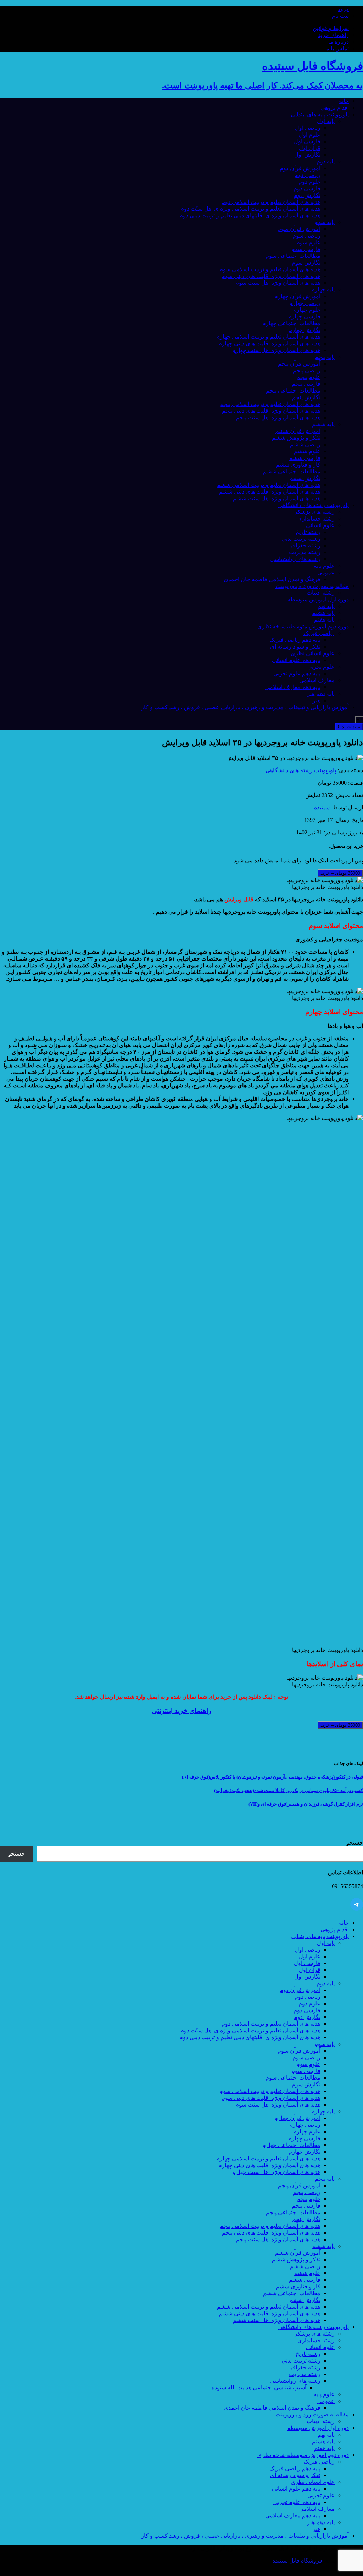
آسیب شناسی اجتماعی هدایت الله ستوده (259, 2388)
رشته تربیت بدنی (301, 539)
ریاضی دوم (308, 175)
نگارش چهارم (305, 330)
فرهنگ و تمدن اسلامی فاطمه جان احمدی (272, 579)
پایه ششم (323, 424)
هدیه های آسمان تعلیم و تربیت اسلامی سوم (270, 269)
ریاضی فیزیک (319, 633)
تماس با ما (337, 48)
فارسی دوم (307, 188)
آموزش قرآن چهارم (297, 296)
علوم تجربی (321, 667)
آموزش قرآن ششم (298, 431)
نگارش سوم (306, 263)
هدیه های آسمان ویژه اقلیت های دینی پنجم (271, 411)
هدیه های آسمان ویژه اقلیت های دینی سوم (271, 276)
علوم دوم (309, 182)
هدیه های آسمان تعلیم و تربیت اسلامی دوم (271, 202)
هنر (317, 700)
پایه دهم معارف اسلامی (293, 687)
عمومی (326, 572)
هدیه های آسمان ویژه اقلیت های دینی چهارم (269, 343)
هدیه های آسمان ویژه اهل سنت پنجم (278, 418)
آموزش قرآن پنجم (299, 364)
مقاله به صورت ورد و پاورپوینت (312, 586)
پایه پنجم (325, 357)
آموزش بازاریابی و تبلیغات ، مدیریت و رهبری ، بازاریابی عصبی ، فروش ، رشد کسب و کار (245, 707)
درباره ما (339, 42)
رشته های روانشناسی (295, 559)
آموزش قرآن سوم (299, 229)
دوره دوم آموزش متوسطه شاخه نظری (303, 626)
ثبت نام (340, 16)
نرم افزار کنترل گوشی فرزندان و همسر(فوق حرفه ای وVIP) (306, 1804)
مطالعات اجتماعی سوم (293, 256)
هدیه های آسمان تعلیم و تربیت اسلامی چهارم (268, 337)
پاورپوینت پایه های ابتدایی (320, 114)
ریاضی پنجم (307, 370)
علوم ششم (307, 451)
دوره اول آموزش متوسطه (318, 599)
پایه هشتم (323, 613)
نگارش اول (307, 155)
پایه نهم (326, 606)
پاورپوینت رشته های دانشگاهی (314, 505)
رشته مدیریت (305, 552)
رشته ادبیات (321, 593)
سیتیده (322, 808)
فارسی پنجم (306, 384)
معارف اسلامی (317, 680)
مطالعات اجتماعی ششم (292, 471)
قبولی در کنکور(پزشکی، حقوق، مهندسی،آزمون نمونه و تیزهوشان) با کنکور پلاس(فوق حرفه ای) (272, 1777)
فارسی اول (307, 141)
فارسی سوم (306, 249)
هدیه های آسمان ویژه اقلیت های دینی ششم (270, 492)
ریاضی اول (308, 128)
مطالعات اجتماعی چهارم (291, 323)
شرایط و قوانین (331, 28)
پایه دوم (326, 162)
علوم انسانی (320, 525)
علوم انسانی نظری (313, 653)
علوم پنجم (309, 377)
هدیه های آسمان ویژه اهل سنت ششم (277, 498)
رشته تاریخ (308, 532)
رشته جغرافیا (305, 546)
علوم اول (310, 135)
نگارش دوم (307, 195)
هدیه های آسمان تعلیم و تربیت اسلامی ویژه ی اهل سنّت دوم (250, 209)
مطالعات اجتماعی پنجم (293, 391)
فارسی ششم (305, 458)
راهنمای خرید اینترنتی (181, 1711)
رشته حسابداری (316, 519)
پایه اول (326, 121)
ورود (343, 9)
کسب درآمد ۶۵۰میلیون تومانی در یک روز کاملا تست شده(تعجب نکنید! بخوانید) (289, 1790)
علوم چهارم (307, 310)
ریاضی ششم (305, 444)
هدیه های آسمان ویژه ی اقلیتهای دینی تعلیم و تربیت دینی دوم (250, 215)
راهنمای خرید (333, 35)
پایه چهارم (323, 290)
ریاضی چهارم (305, 303)
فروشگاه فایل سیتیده (297, 2561)
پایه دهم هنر (321, 694)
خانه (344, 101)
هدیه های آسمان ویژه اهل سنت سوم (278, 283)
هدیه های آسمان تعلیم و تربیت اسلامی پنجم (270, 404)
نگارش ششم (305, 478)
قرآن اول (310, 148)
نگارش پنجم (306, 397)
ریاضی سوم (306, 236)
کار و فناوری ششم (298, 465)
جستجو (355, 1843)
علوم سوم (308, 242)
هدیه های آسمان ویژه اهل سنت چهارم (276, 350)
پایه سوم (325, 222)
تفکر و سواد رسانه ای (295, 647)
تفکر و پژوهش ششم (296, 438)
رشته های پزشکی (314, 512)
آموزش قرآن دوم (300, 168)
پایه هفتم (324, 620)
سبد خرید (349, 727)
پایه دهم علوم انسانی (296, 660)
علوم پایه (324, 566)
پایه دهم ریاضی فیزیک (295, 640)
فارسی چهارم (304, 316)
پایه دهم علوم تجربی (297, 674)
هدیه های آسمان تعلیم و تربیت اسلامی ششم (269, 485)
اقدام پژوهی (335, 108)
